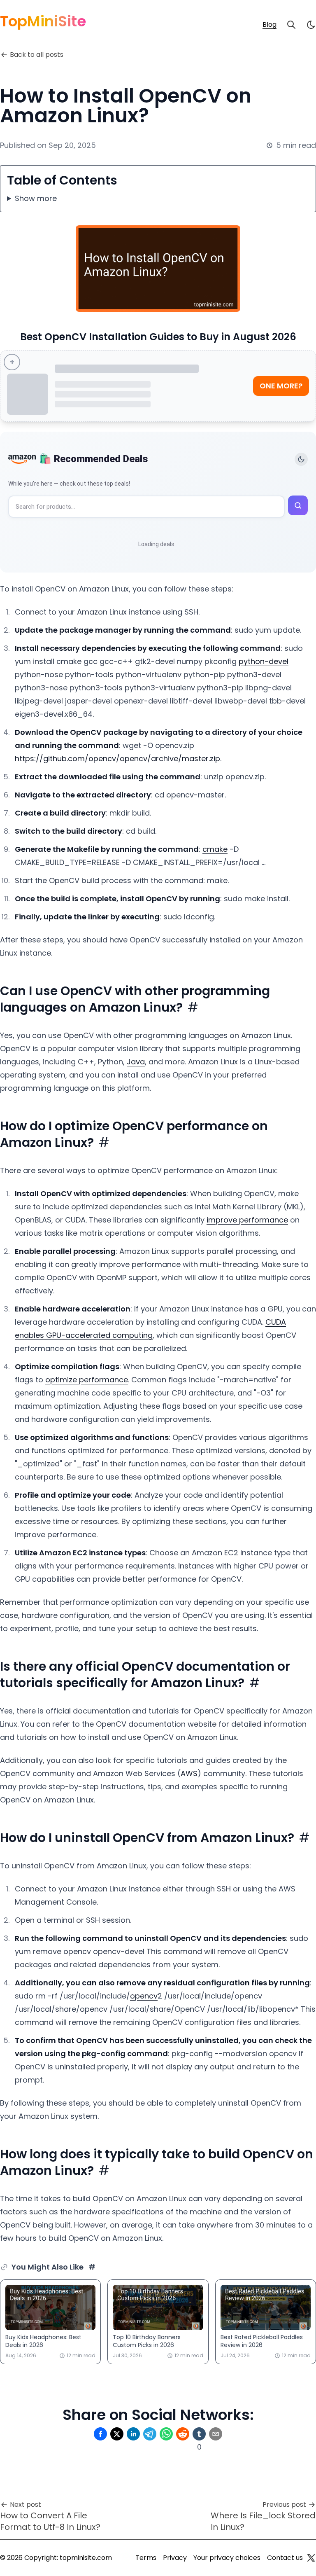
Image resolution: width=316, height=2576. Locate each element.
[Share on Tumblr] (199, 2434)
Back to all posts (37, 55)
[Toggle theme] (301, 459)
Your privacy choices (227, 2558)
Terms (146, 2558)
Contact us (285, 2558)
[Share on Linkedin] (133, 2434)
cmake (215, 849)
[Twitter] (311, 2558)
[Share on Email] (216, 2434)
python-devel (264, 661)
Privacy (175, 2558)
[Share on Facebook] (100, 2434)
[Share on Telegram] (150, 2434)
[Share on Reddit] (183, 2434)
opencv (144, 1996)
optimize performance (87, 1380)
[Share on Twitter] (117, 2434)
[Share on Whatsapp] (166, 2434)
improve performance (247, 1220)
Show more (36, 198)
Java (136, 1062)
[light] (311, 25)
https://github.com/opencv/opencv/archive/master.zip (117, 759)
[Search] (291, 25)
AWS (189, 1773)
